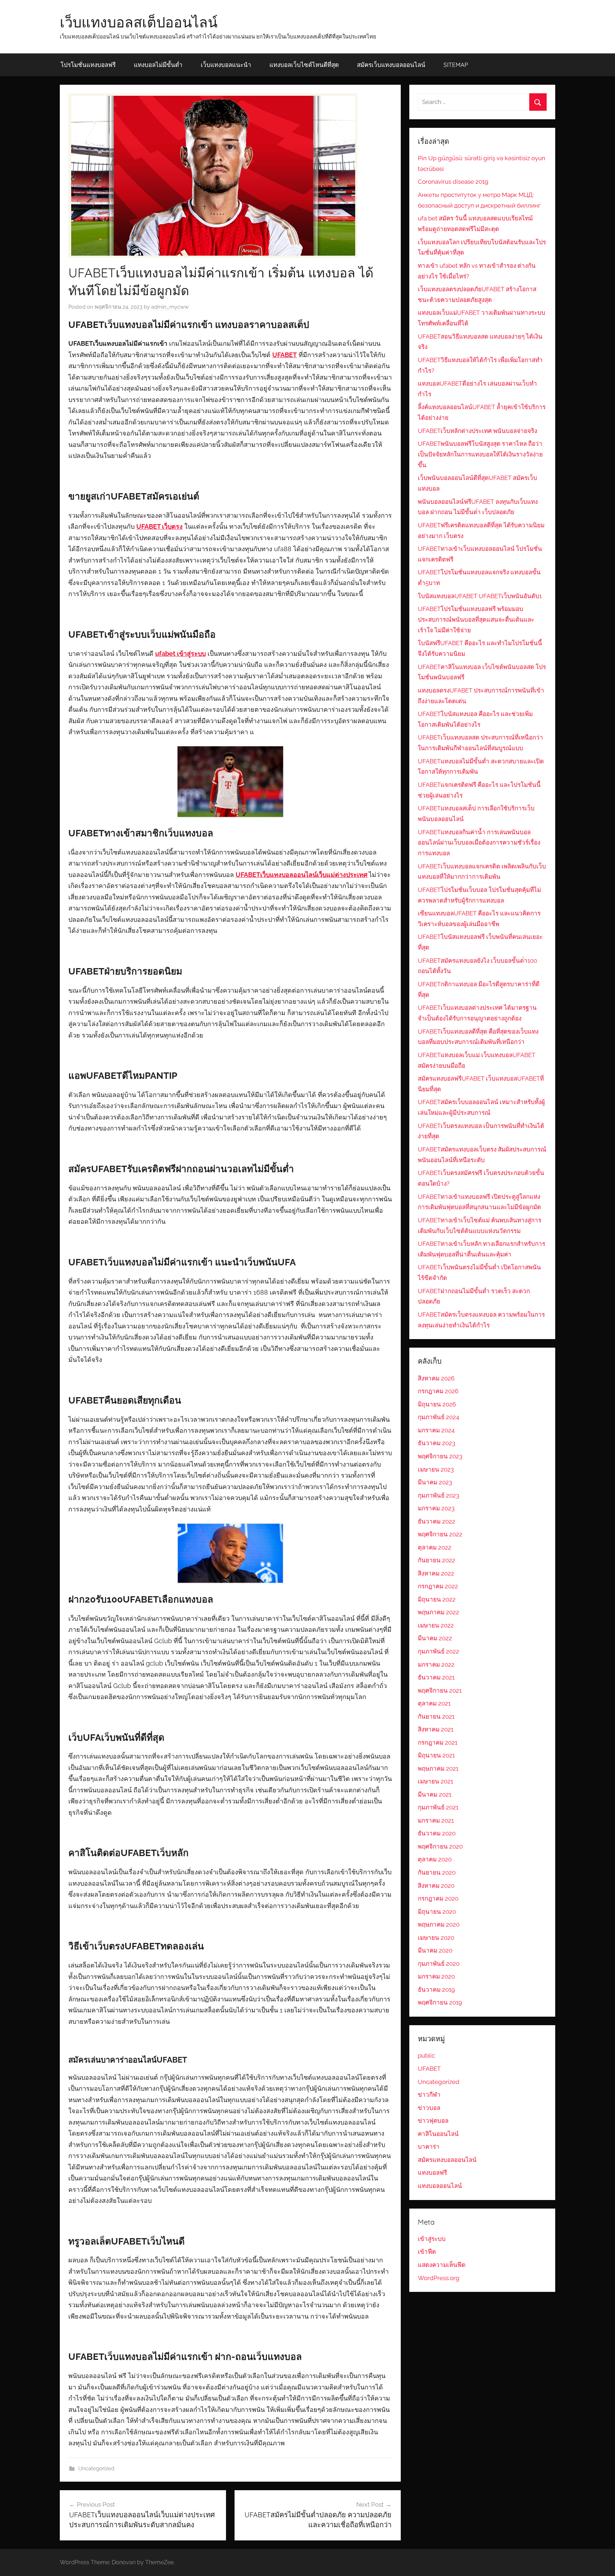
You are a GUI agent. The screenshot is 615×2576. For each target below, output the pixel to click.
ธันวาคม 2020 (437, 1833)
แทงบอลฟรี (432, 2173)
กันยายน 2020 (437, 1872)
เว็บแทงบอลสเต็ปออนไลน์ (139, 22)
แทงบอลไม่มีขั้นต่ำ (158, 65)
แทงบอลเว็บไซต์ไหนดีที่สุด (304, 65)
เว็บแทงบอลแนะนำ (226, 65)
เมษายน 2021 (435, 1781)
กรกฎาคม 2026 (438, 1391)
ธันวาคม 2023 (437, 1443)
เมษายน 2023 (436, 1469)
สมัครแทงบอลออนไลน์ (447, 2160)
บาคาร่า (429, 2147)
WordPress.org (439, 2278)
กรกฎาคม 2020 (438, 1898)
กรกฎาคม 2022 (438, 1586)
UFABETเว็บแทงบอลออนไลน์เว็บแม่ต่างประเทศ (301, 875)
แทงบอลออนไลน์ (440, 2186)
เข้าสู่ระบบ (432, 2239)
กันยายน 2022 (437, 1560)
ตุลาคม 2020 (435, 1859)
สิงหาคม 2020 (436, 1886)
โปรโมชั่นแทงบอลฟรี (88, 65)
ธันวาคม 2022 (437, 1521)
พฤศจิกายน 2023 (440, 1456)
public (426, 2055)
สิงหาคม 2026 (436, 1378)
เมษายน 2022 (436, 1625)
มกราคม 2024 (436, 1430)
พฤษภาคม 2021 (438, 1768)
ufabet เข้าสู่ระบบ (180, 654)
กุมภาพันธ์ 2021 (438, 1807)
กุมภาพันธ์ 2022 (438, 1651)
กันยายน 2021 (436, 1717)
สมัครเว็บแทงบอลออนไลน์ (391, 65)
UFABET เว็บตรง (159, 526)
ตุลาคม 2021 (434, 1703)
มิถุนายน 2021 (436, 1755)
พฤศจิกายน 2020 (440, 1846)
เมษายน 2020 (436, 1938)
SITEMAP (456, 65)
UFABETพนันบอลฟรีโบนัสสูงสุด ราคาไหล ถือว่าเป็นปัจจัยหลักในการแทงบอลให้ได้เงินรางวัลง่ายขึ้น (480, 454)
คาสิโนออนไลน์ (438, 2134)
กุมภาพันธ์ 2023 (438, 1495)
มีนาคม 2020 (435, 1950)
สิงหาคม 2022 (436, 1573)
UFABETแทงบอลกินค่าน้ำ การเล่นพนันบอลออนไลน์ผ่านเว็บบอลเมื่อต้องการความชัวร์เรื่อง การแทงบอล (479, 843)
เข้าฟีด (427, 2252)
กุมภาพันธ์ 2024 (438, 1417)
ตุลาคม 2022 (435, 1547)
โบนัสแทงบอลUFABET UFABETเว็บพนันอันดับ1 (480, 596)
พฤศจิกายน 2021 (440, 1691)
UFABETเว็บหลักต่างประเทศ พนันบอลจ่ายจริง (477, 431)
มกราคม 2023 (436, 1508)
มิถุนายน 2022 (437, 1599)
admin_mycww (170, 307)
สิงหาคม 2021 (436, 1729)
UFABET (285, 355)
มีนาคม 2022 (435, 1638)
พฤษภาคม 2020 (439, 1924)
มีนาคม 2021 (435, 1794)
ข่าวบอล (429, 2108)
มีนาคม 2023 (435, 1482)
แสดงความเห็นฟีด (442, 2265)
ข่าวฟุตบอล (433, 2121)
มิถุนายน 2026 (437, 1404)
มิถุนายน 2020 (437, 1912)
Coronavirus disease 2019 (453, 182)
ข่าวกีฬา (429, 2095)
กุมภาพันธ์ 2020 (439, 1964)
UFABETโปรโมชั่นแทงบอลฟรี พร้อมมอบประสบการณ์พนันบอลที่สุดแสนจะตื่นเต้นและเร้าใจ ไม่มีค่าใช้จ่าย (476, 620)
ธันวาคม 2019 (436, 1990)
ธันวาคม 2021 (436, 1677)
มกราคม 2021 (436, 1820)
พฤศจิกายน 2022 (440, 1534)
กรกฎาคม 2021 (438, 1742)
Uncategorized (96, 2468)
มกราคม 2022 (436, 1665)
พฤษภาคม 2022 (438, 1612)
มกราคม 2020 (436, 1976)
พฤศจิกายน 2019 (440, 2002)
